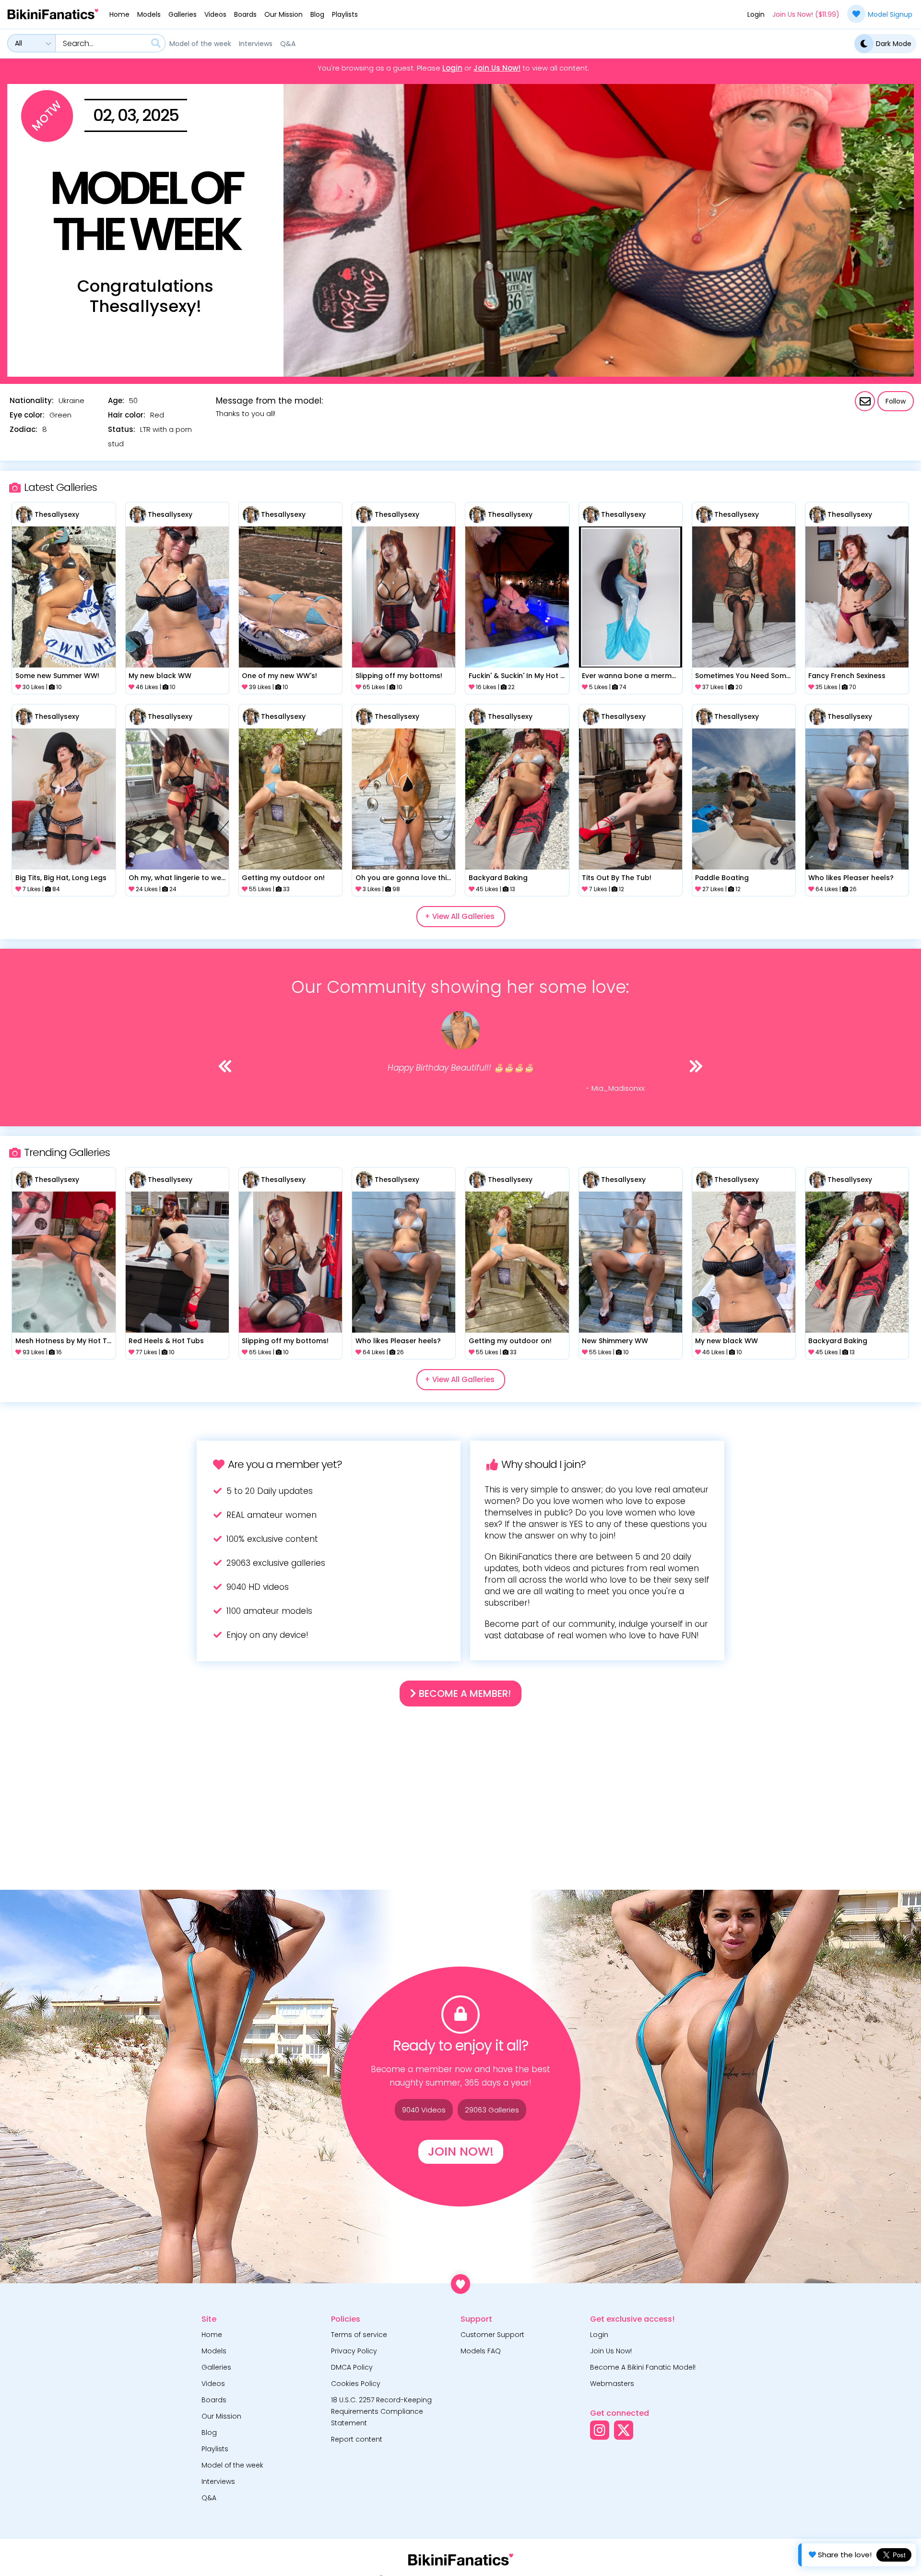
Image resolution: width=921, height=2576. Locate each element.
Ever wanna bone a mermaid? (630, 676)
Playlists (345, 14)
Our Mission (283, 14)
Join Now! (461, 2152)
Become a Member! (464, 1693)
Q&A (288, 44)
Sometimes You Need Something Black (744, 676)
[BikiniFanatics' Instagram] (600, 2430)
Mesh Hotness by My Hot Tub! (64, 1341)
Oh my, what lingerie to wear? (177, 878)
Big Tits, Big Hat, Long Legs (61, 878)
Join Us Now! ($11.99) (806, 14)
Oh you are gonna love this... (404, 878)
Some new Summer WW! (57, 676)
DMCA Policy (352, 2367)
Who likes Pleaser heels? (851, 878)
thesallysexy (57, 514)
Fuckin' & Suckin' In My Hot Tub (517, 676)
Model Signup (890, 14)
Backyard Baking (498, 878)
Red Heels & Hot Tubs (166, 1341)
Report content (357, 2439)
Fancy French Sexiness (847, 676)
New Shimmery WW (615, 1341)
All (18, 43)
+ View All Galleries (460, 916)
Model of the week (200, 44)
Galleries (183, 14)
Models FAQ (481, 2351)
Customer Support (492, 2335)
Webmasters (612, 2384)
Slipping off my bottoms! (399, 676)
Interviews (256, 44)
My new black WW (160, 676)
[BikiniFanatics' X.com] (624, 2430)
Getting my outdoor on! (283, 878)
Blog (317, 14)
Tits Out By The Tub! (617, 878)
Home (119, 14)
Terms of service (359, 2335)
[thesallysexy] (24, 515)
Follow (896, 401)
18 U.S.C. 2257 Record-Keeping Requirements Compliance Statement (381, 2411)
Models (149, 14)
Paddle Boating (722, 878)
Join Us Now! (497, 68)
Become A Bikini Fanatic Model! (643, 2367)
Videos (215, 14)
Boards (245, 14)
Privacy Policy (354, 2351)
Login (756, 14)
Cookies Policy (356, 2384)
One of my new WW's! (279, 676)
